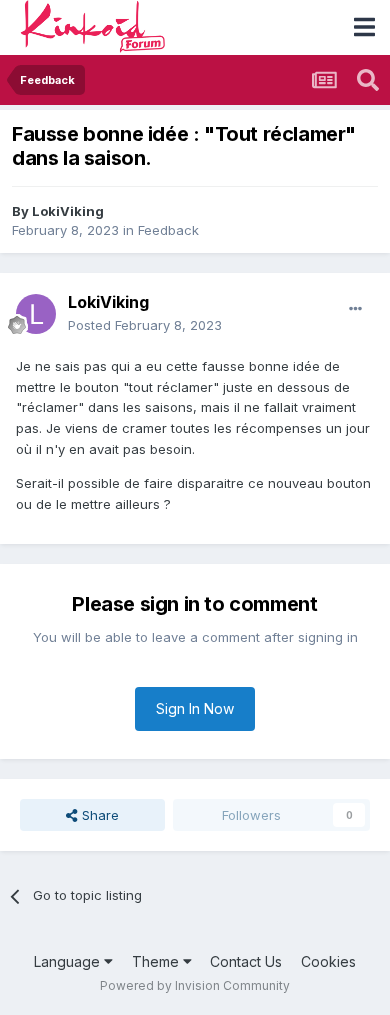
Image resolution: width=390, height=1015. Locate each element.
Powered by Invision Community (195, 985)
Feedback (168, 230)
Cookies (328, 961)
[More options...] (355, 308)
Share (98, 815)
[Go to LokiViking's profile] (36, 314)
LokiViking (68, 211)
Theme (157, 961)
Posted (145, 325)
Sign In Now (195, 708)
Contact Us (246, 961)
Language (69, 961)
